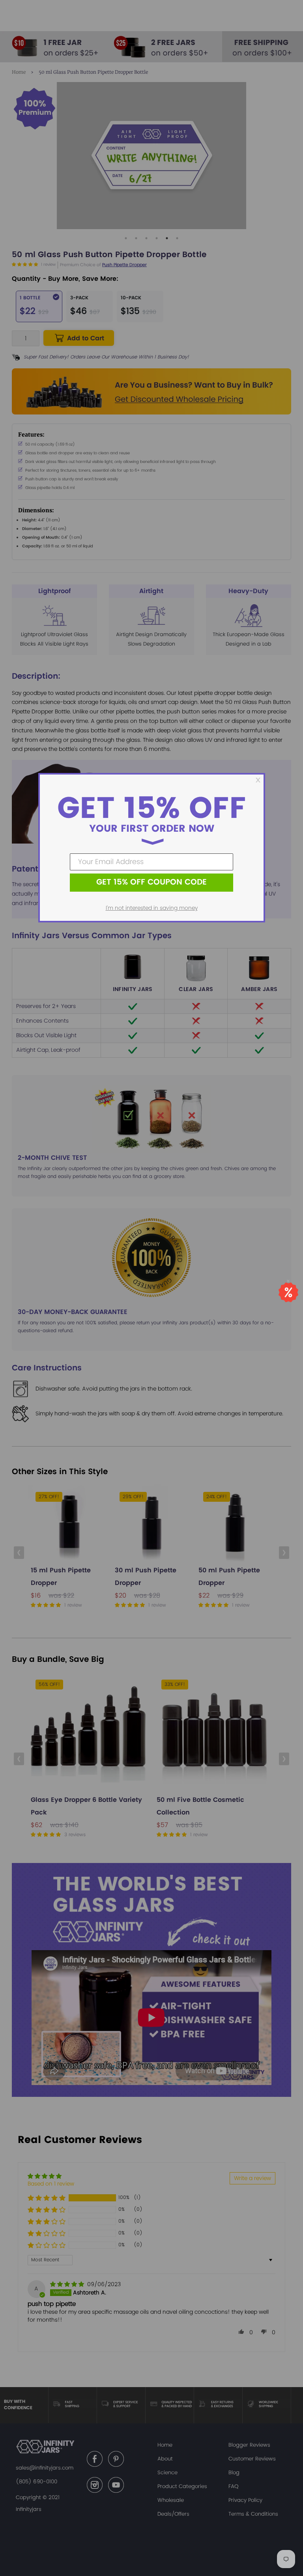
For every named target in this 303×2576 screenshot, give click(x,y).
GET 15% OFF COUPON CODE (151, 882)
